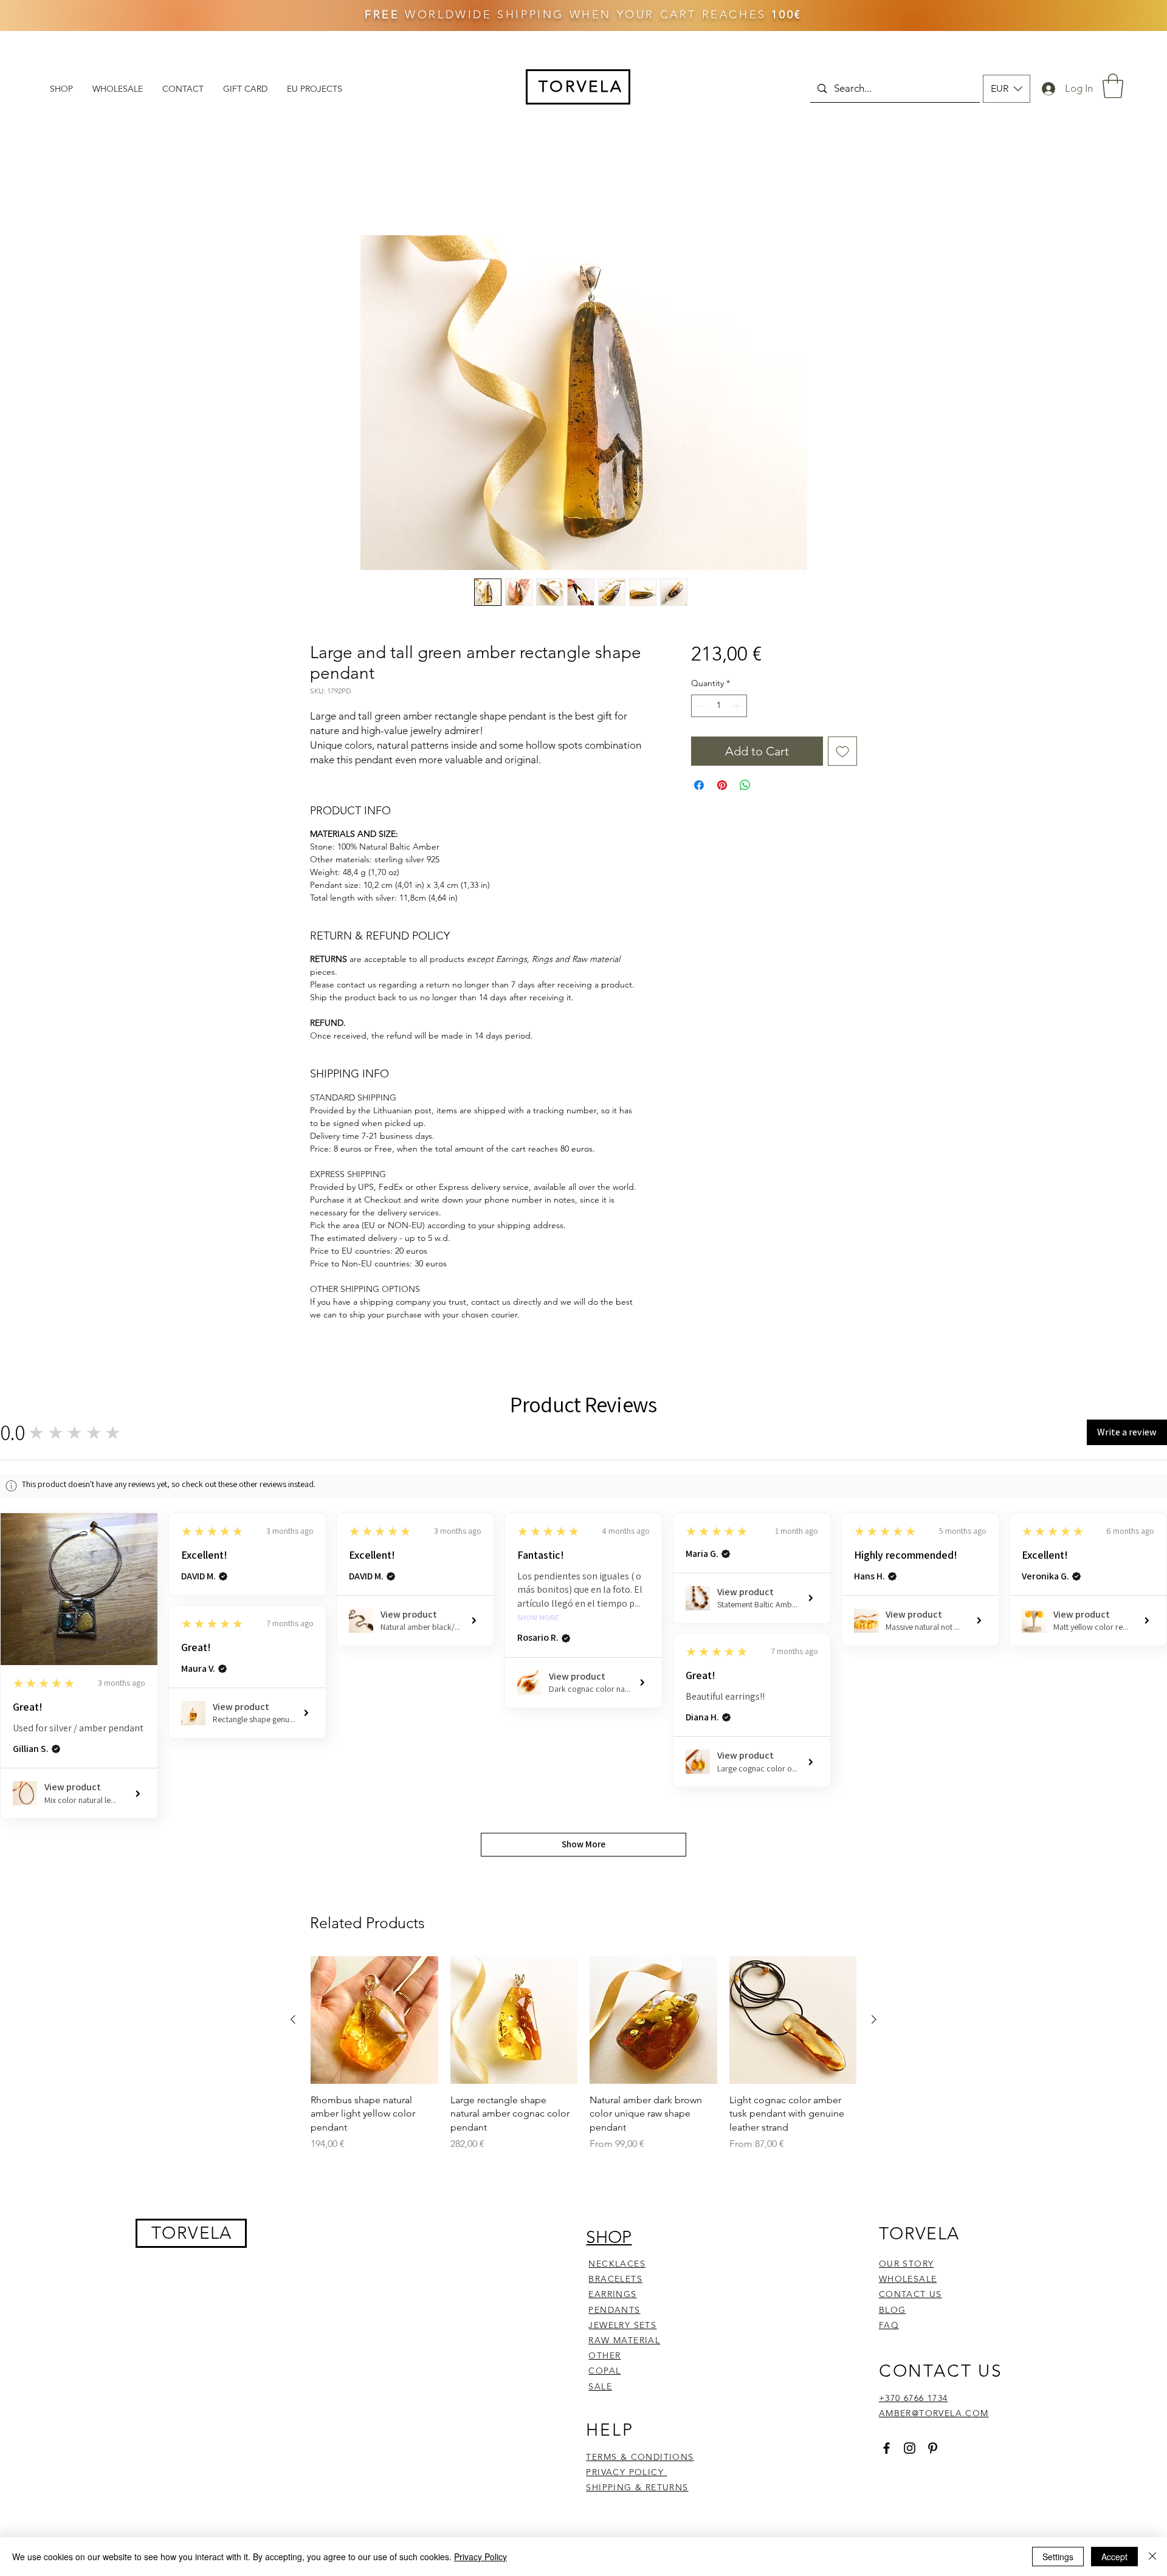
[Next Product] (874, 2019)
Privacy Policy (480, 2557)
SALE (600, 2386)
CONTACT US (911, 2294)
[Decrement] (701, 706)
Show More (538, 1618)
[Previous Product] (293, 2019)
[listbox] (1007, 89)
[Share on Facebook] (699, 785)
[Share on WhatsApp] (745, 785)
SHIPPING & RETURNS (637, 2487)
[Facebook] (886, 2448)
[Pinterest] (933, 2448)
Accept (1114, 2557)
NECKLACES (617, 2264)
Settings (1058, 2557)
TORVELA (192, 2233)
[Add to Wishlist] (842, 751)
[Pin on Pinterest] (722, 785)
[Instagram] (910, 2448)
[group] (583, 2054)
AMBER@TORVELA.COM (934, 2413)
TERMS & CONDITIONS (640, 2457)
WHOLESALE (908, 2279)
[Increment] (738, 706)
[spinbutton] (719, 706)
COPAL (604, 2371)
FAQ (889, 2325)
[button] (1007, 89)
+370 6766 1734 (914, 2398)
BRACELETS (615, 2279)
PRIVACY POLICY (626, 2472)
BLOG (893, 2310)
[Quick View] (374, 2020)
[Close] (1152, 2557)
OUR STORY (907, 2264)
